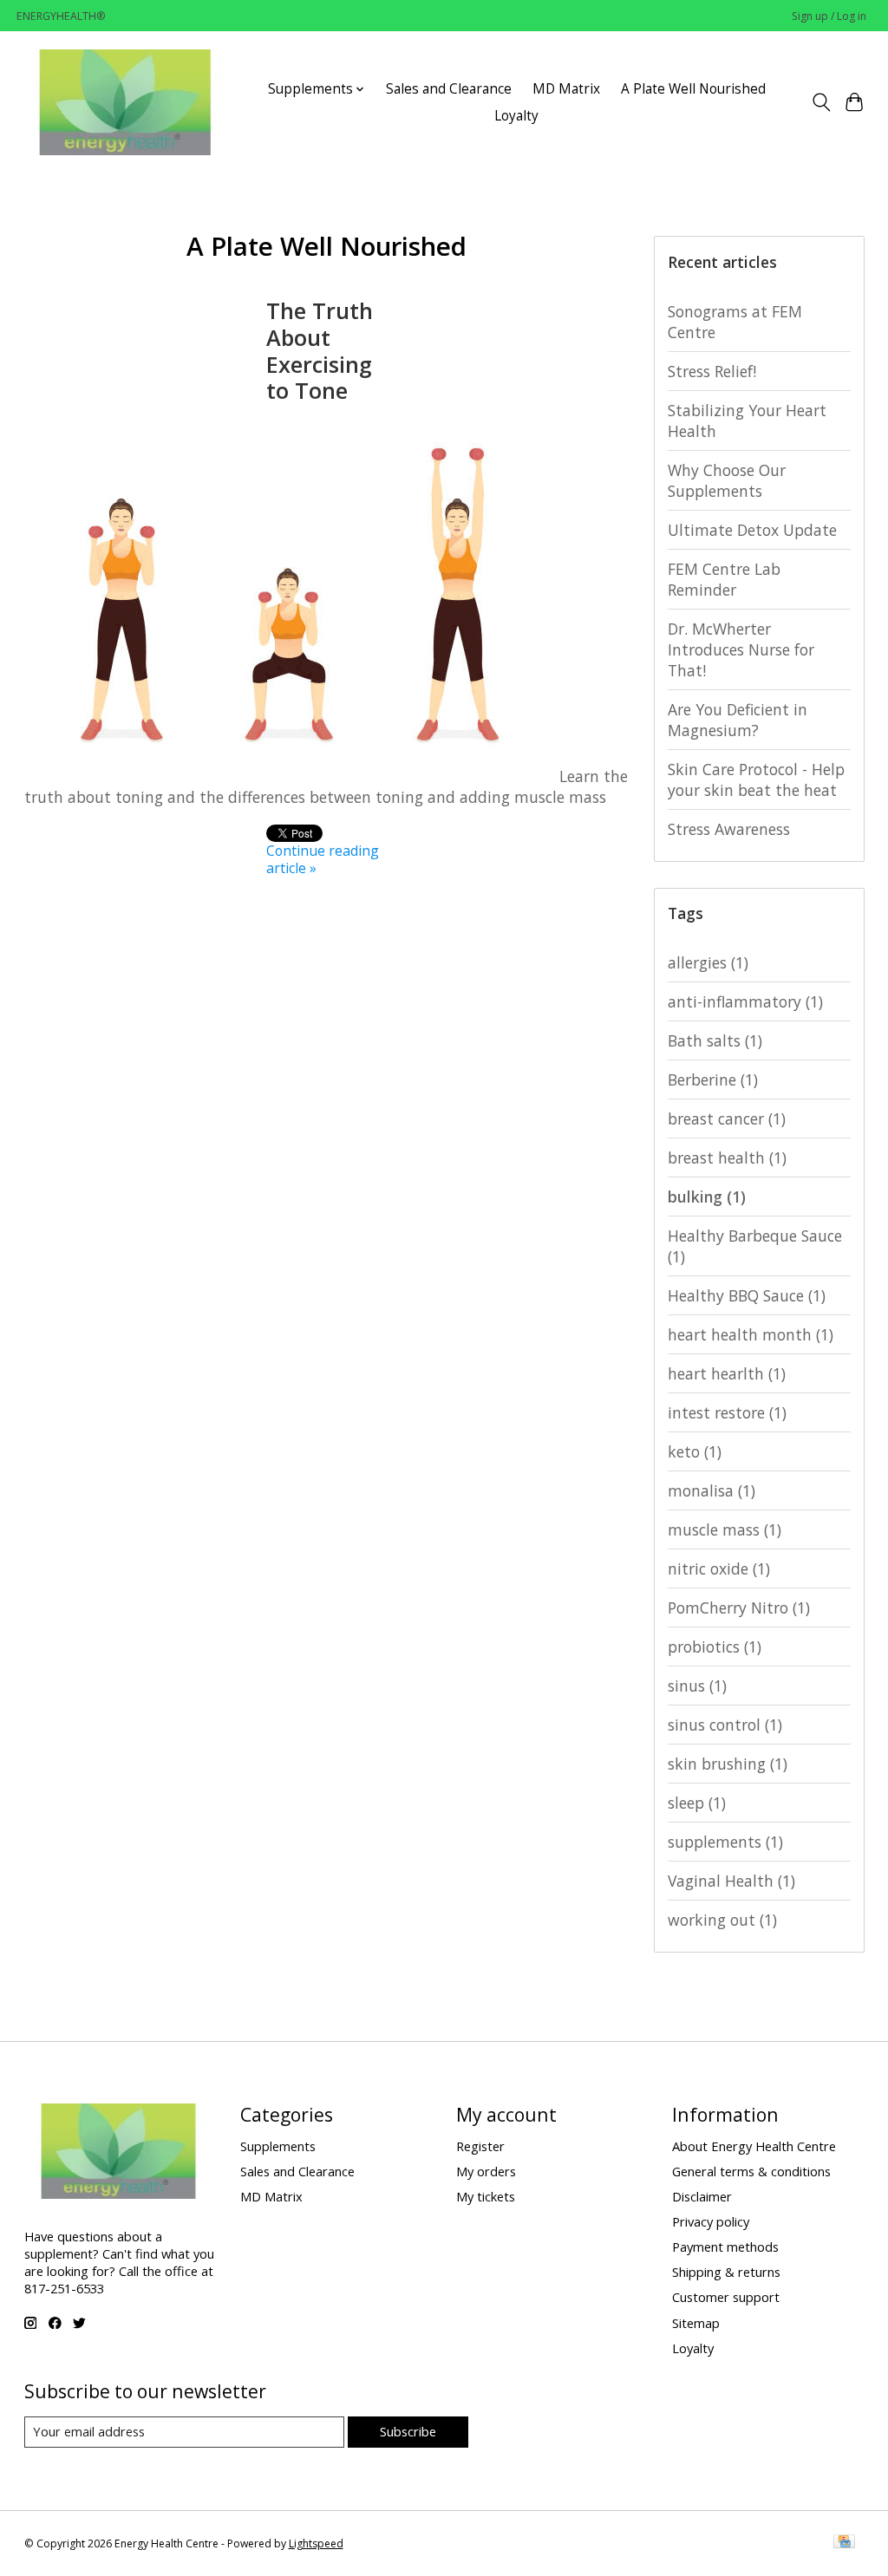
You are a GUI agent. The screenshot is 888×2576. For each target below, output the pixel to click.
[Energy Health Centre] (127, 102)
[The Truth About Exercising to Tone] (290, 776)
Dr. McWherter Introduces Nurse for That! (741, 649)
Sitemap (696, 2323)
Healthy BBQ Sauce (747, 1295)
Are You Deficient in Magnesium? (738, 720)
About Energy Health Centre (754, 2146)
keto (695, 1451)
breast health (727, 1158)
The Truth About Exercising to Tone (320, 350)
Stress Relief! (712, 371)
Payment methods (725, 2247)
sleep (697, 1803)
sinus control (725, 1725)
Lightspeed (316, 2543)
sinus (697, 1686)
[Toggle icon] (821, 102)
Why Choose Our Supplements (727, 480)
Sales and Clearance (449, 89)
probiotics (715, 1647)
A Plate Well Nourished (693, 89)
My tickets (486, 2196)
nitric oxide (719, 1568)
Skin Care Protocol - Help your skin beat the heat (756, 779)
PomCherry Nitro (739, 1608)
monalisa (712, 1490)
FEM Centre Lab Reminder (724, 579)
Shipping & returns (726, 2272)
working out (722, 1920)
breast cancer (727, 1118)
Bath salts (715, 1040)
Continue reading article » (323, 859)
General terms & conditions (751, 2171)
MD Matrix (566, 89)
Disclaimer (702, 2196)
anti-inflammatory (745, 1001)
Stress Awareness (729, 829)
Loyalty (516, 116)
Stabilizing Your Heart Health (747, 421)
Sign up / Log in (829, 16)
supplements (725, 1842)
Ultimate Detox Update (752, 530)
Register (480, 2146)
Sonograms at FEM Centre (735, 322)
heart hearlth (727, 1373)
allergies (708, 962)
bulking (707, 1197)
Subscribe (408, 2431)
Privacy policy (711, 2221)
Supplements (278, 2146)
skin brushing (728, 1764)
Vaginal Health (731, 1881)
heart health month (751, 1334)
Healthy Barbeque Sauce (755, 1246)
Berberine (713, 1079)
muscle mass (725, 1529)
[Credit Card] (844, 2543)
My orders (486, 2171)
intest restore (727, 1412)
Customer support (726, 2297)
